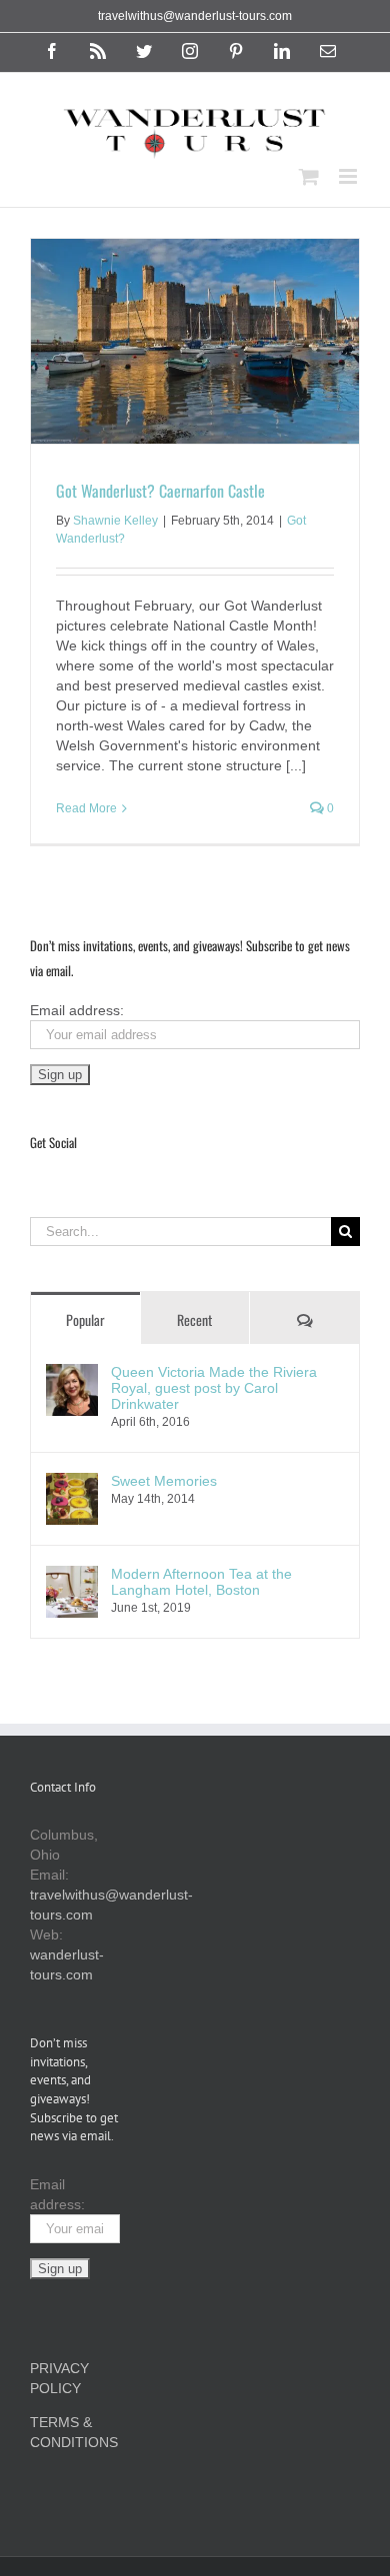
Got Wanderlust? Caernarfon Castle (160, 491)
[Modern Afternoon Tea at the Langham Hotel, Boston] (72, 1576)
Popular (85, 1319)
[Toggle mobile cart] (309, 176)
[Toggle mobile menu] (349, 176)
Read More (86, 808)
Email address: (77, 1010)
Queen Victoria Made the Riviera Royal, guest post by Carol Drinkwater (214, 1388)
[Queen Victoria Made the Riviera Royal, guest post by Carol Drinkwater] (72, 1374)
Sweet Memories (164, 1481)
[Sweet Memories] (72, 1483)
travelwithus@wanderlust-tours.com (195, 16)
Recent (194, 1319)
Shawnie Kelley (115, 521)
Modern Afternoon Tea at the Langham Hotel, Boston (201, 1582)
